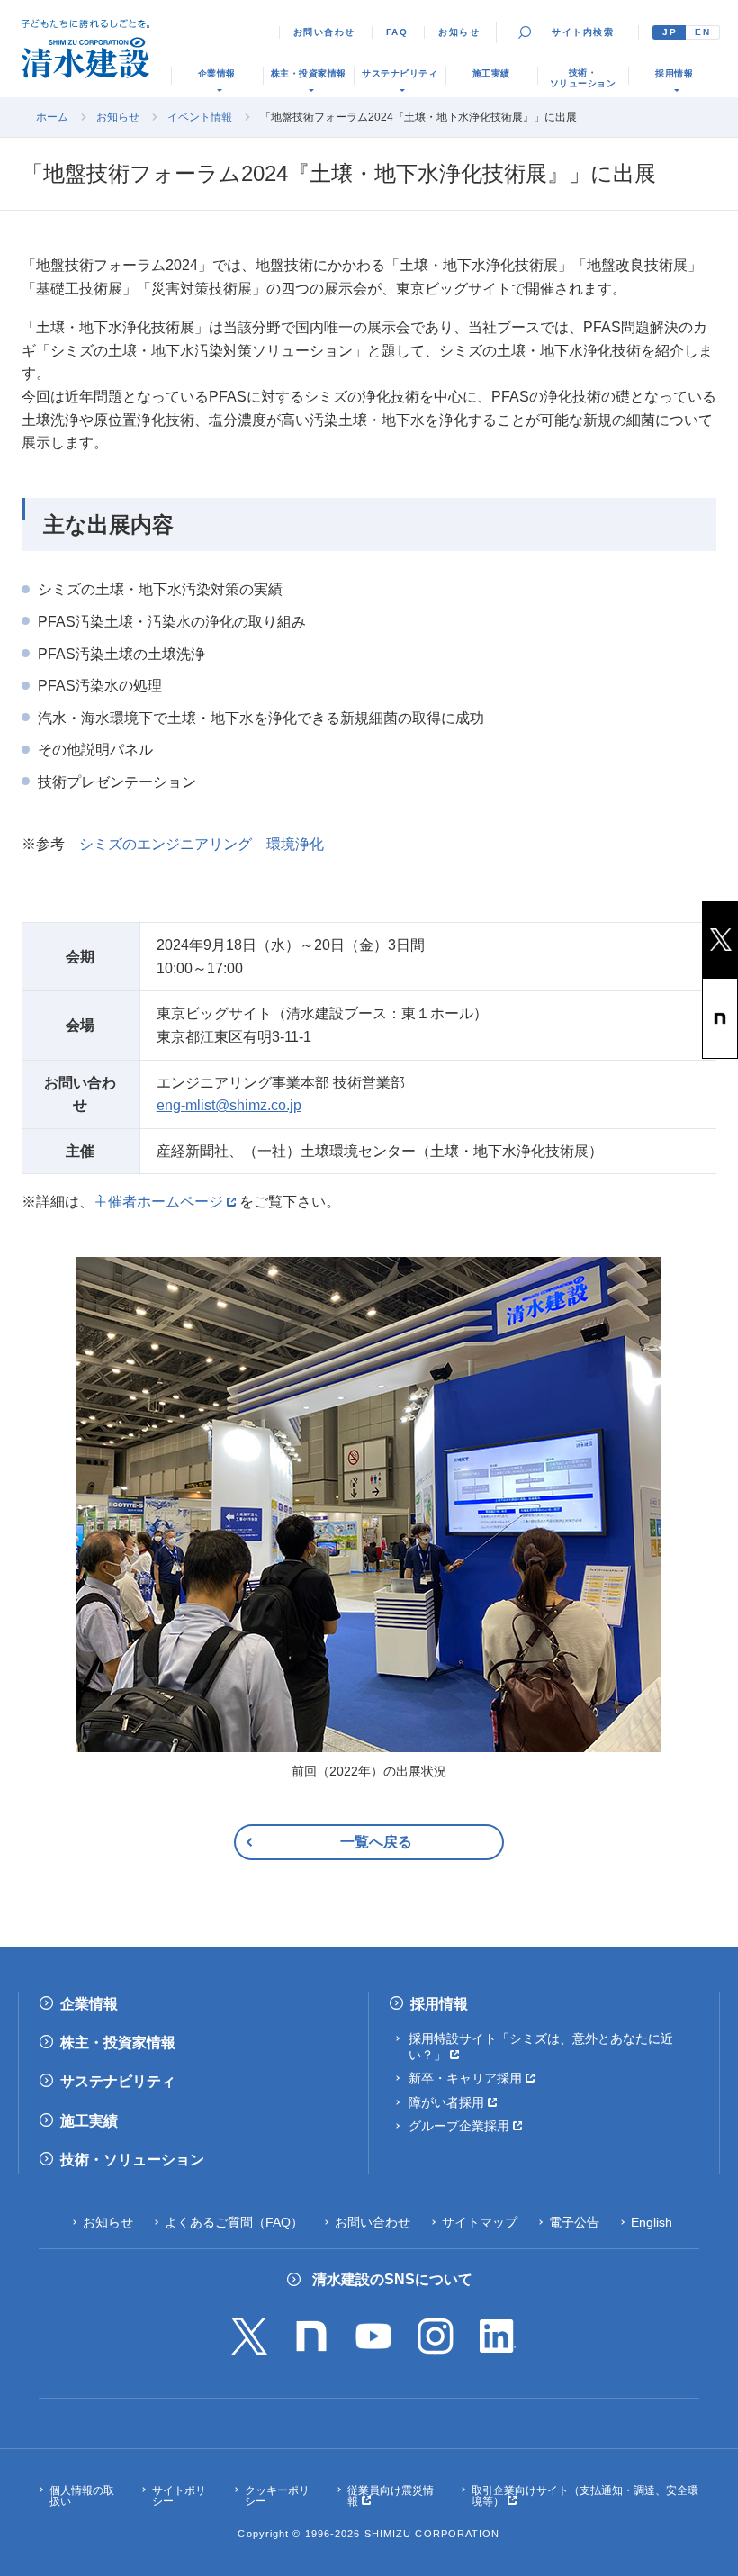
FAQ (397, 32)
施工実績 (89, 2121)
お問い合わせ (324, 32)
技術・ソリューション (132, 2160)
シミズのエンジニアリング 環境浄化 (202, 844)
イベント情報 (200, 117)
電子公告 (574, 2222)
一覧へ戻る (376, 1842)
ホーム (52, 117)
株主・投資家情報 (118, 2043)
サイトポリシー (179, 2496)
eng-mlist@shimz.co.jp (229, 1105)
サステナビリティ (118, 2081)
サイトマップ (480, 2222)
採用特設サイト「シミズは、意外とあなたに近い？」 (541, 2047)
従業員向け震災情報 (391, 2496)
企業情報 (89, 2004)
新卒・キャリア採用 (465, 2078)
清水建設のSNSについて (392, 2279)
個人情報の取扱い (82, 2496)
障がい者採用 (446, 2102)
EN (702, 32)
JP (670, 32)
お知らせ (459, 32)
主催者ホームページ (158, 1202)
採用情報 (439, 2004)
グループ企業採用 (459, 2126)
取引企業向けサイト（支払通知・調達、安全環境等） (585, 2496)
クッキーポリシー (277, 2496)
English (652, 2222)
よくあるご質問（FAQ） (234, 2222)
